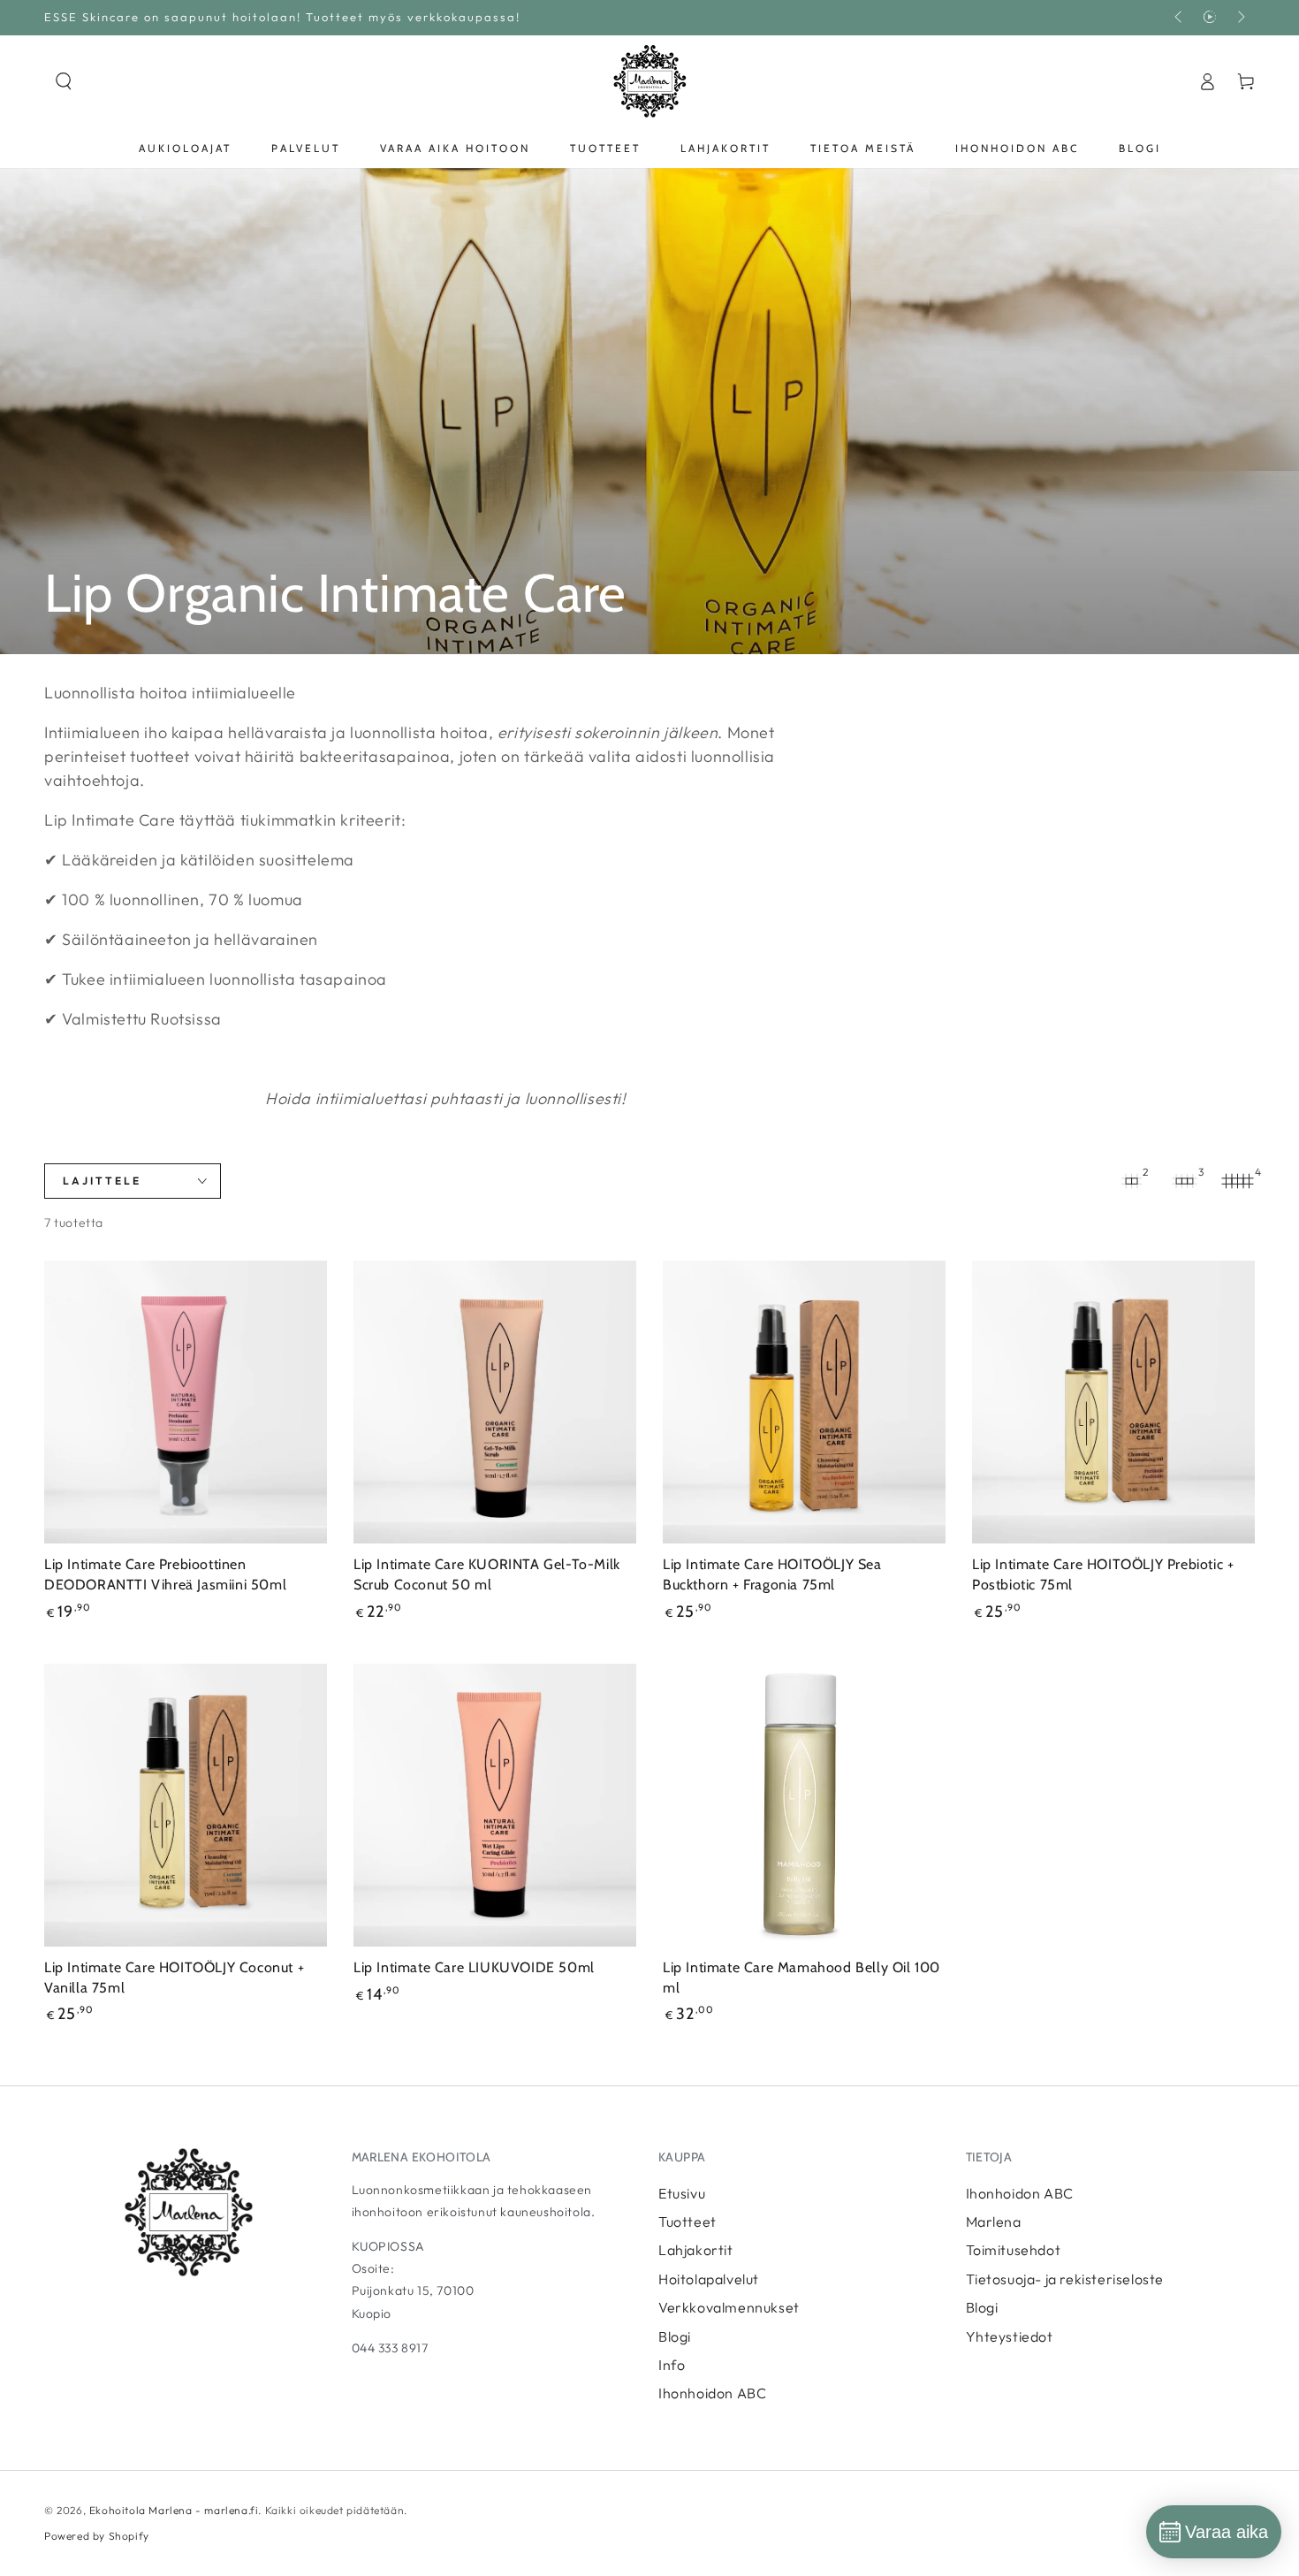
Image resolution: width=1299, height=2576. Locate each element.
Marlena (994, 2222)
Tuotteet (687, 2222)
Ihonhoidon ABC (712, 2393)
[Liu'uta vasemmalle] (1180, 18)
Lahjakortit (696, 2250)
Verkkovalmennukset (729, 2307)
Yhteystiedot (1010, 2336)
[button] (64, 81)
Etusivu (682, 2193)
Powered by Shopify (97, 2536)
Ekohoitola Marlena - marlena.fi (174, 2510)
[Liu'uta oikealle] (1240, 18)
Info (672, 2365)
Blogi (675, 2336)
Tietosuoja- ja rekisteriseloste (1065, 2279)
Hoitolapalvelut (709, 2279)
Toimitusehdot (1014, 2250)
